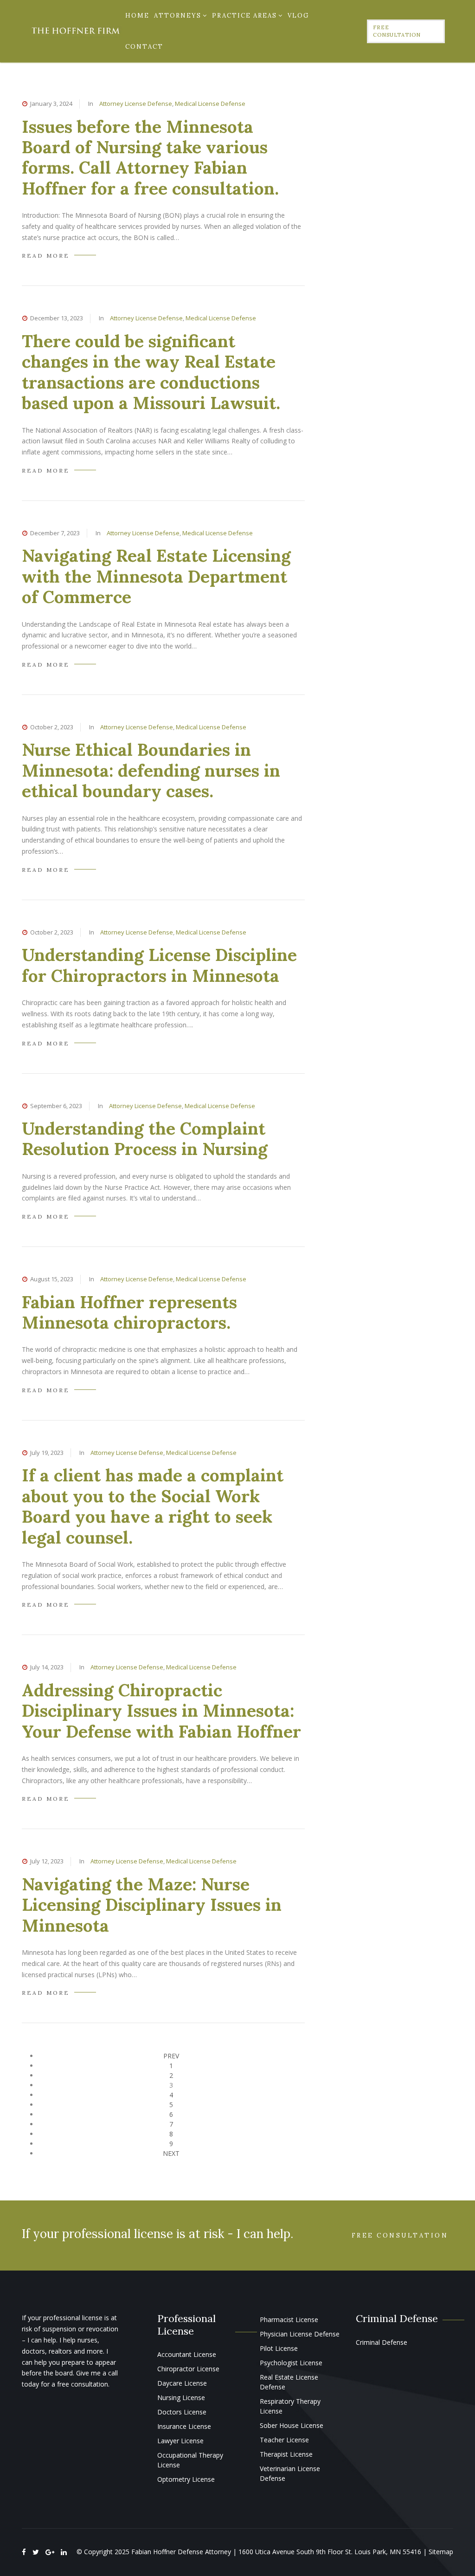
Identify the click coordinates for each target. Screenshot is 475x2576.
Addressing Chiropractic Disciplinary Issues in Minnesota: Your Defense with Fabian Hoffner (161, 1711)
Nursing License (181, 2398)
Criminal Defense (382, 2342)
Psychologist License (291, 2363)
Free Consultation (397, 31)
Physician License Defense (300, 2334)
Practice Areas (244, 16)
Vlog (298, 16)
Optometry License (186, 2479)
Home (137, 16)
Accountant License (187, 2354)
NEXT (171, 2153)
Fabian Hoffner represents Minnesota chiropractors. (129, 1312)
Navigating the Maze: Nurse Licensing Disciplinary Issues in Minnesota (152, 1905)
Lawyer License (180, 2441)
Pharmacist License (289, 2320)
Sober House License (292, 2425)
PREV (171, 2056)
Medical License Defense (210, 104)
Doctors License (182, 2412)
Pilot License (279, 2348)
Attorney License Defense (136, 104)
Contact (144, 47)
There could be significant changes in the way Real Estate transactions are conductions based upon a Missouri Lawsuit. (151, 372)
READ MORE (46, 256)
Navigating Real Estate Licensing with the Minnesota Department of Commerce (156, 576)
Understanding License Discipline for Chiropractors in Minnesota (159, 965)
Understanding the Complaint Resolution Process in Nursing (145, 1139)
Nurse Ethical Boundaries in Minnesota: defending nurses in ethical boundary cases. (151, 770)
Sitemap (441, 2552)
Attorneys (178, 16)
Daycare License (182, 2383)
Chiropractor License (188, 2369)
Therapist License (286, 2454)
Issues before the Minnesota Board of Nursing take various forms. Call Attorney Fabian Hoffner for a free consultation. (150, 157)
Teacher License (284, 2440)
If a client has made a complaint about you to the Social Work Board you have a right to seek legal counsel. (153, 1506)
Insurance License (184, 2426)
